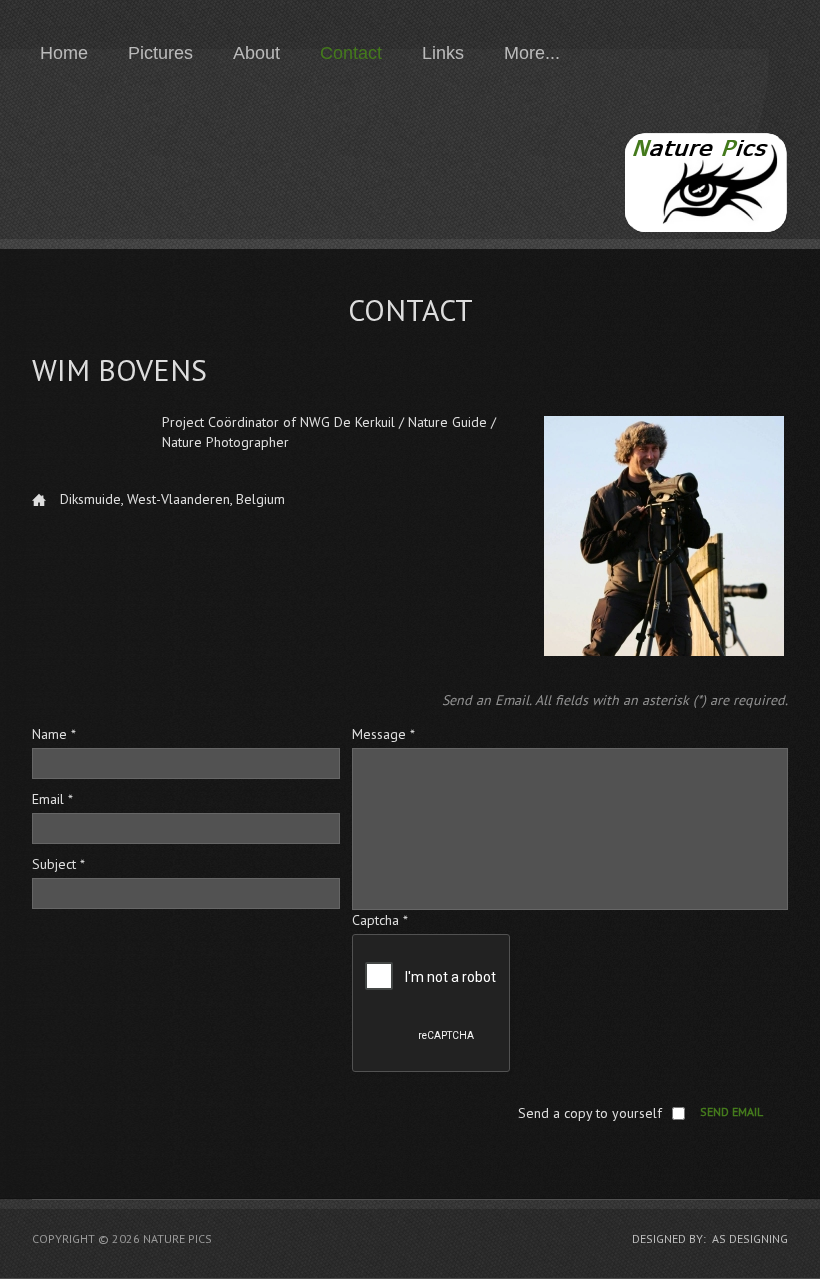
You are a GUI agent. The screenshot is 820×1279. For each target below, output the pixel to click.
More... (532, 53)
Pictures (160, 53)
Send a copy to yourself (590, 1113)
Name (54, 734)
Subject (58, 864)
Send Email (731, 1111)
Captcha (380, 920)
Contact (351, 53)
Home (64, 53)
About (256, 53)
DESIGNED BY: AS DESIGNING (710, 1238)
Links (443, 53)
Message (383, 734)
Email (52, 799)
